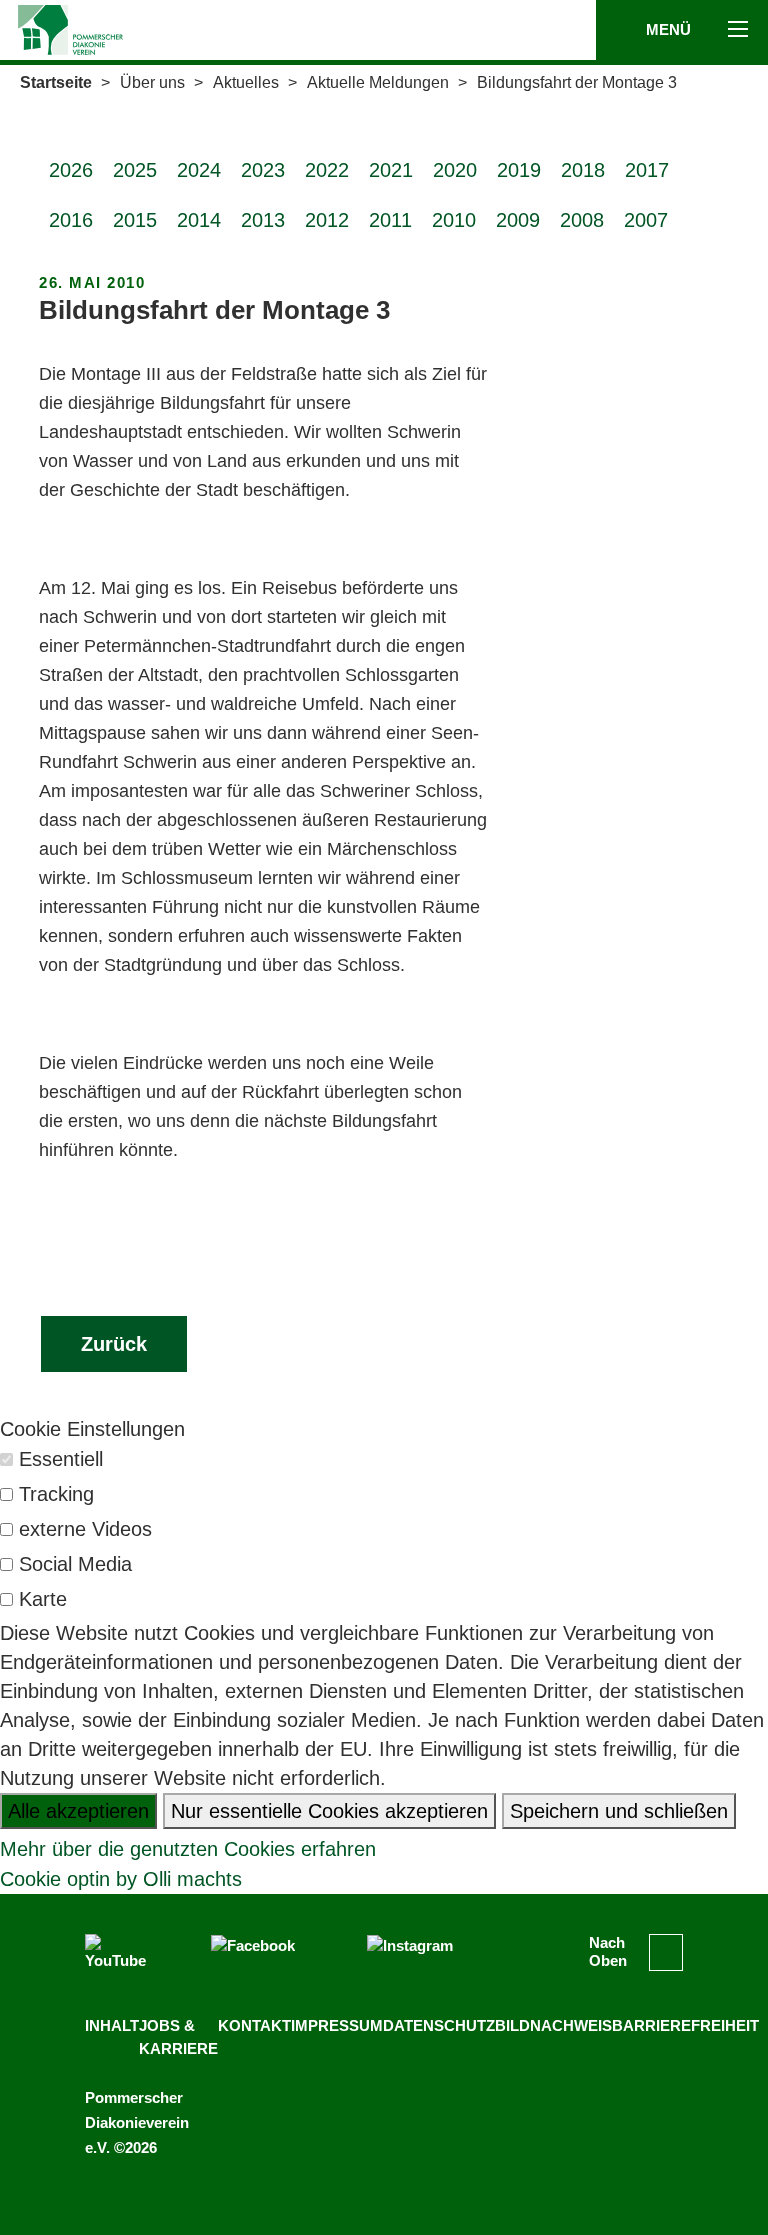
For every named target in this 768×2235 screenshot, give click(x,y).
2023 (263, 170)
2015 (135, 220)
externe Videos (85, 1529)
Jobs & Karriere (178, 2037)
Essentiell (61, 1459)
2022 (327, 170)
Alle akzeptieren (78, 1811)
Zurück (114, 1344)
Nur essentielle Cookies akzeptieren (329, 1811)
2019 (519, 170)
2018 (583, 170)
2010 (454, 220)
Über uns (152, 82)
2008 (582, 220)
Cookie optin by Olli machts (121, 1879)
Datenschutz (439, 2025)
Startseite (56, 82)
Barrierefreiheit (685, 2025)
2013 (263, 220)
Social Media (75, 1564)
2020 (455, 170)
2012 (327, 220)
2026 (71, 170)
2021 (391, 170)
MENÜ (670, 29)
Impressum (337, 2025)
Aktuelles (246, 82)
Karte (43, 1599)
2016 (71, 220)
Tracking (56, 1494)
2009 (518, 220)
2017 (647, 170)
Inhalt (112, 2025)
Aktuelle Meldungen (378, 82)
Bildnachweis (553, 2025)
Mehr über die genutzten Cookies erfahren (188, 1849)
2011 (390, 220)
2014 (199, 220)
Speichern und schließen (619, 1811)
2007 (646, 220)
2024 (199, 170)
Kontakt (254, 2025)
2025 (135, 170)
